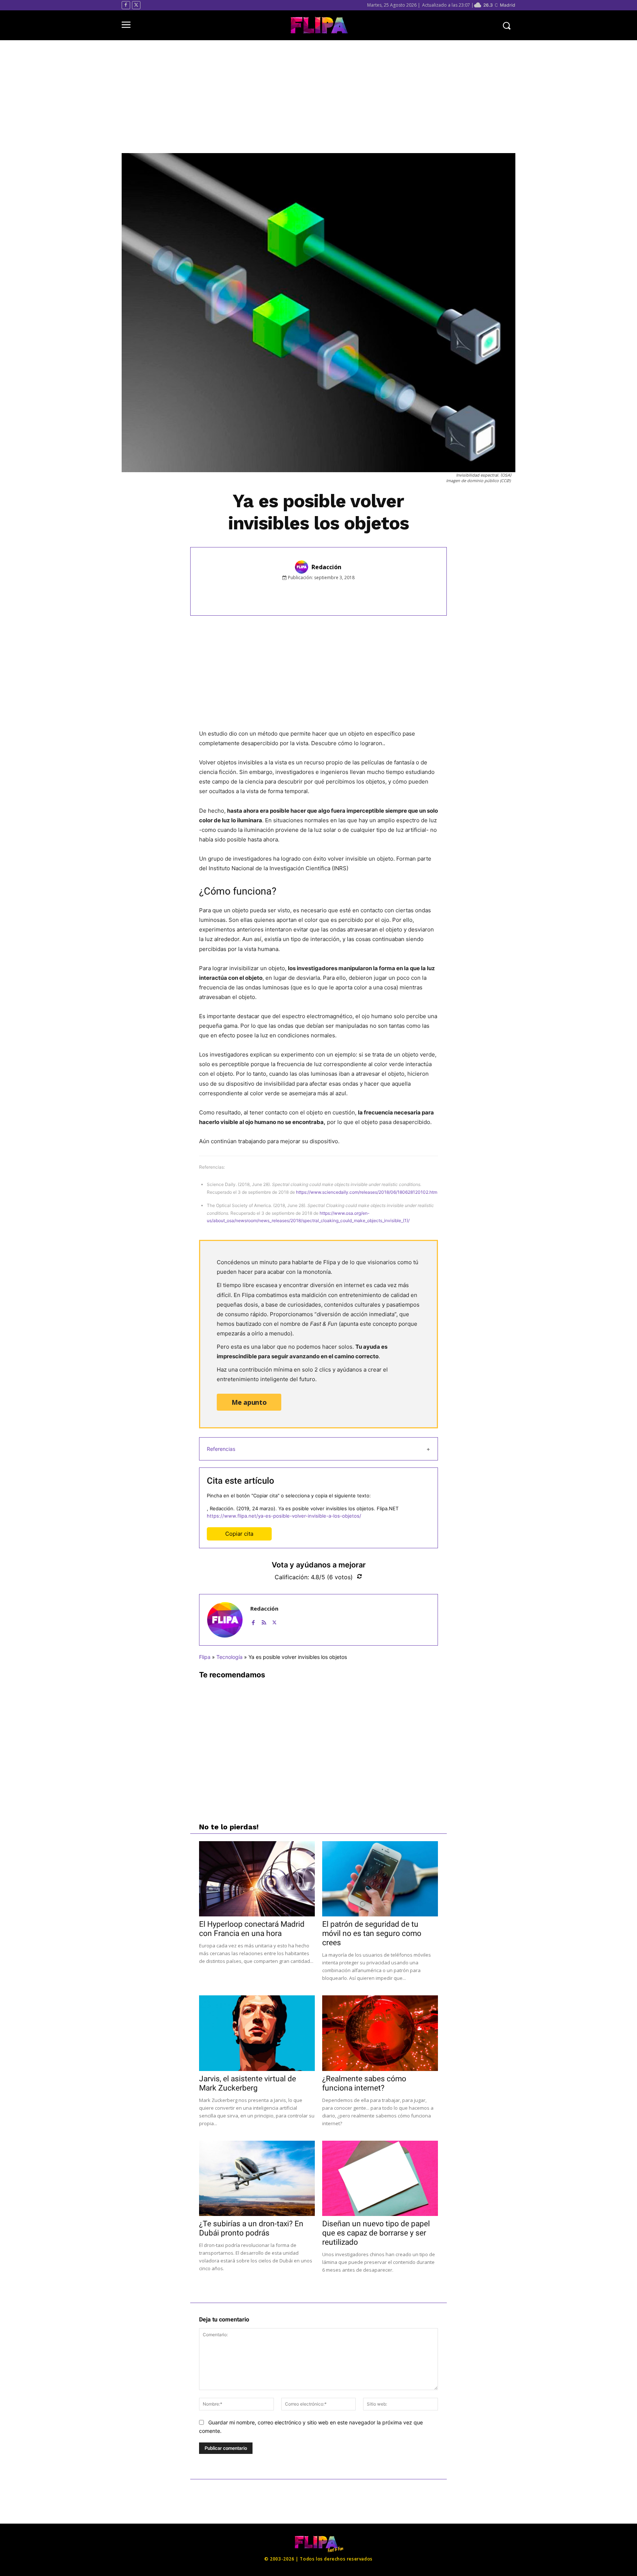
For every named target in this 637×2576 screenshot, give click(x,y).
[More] (380, 594)
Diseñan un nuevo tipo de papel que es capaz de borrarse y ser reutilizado (376, 2233)
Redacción (326, 567)
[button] (507, 25)
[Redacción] (303, 567)
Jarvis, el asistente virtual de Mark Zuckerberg (248, 2083)
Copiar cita (239, 1534)
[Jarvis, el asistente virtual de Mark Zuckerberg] (257, 2033)
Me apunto (249, 1402)
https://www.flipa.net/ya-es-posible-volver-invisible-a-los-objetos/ (284, 1516)
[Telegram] (362, 594)
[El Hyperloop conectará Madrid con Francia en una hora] (257, 1879)
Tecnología (229, 1657)
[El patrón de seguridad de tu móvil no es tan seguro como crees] (380, 1879)
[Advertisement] (318, 97)
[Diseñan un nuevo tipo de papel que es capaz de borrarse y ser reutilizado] (380, 2178)
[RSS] (264, 1621)
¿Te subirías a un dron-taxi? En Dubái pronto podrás (251, 2228)
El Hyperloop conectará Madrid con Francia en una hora (252, 1929)
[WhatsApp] (345, 594)
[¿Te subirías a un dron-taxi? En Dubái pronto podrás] (257, 2178)
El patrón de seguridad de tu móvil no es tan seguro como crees (372, 1933)
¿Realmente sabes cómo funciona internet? (364, 2083)
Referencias (221, 1449)
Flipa (205, 1657)
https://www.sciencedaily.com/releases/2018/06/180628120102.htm (367, 1192)
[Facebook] (126, 5)
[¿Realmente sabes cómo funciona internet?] (380, 2033)
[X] (136, 5)
